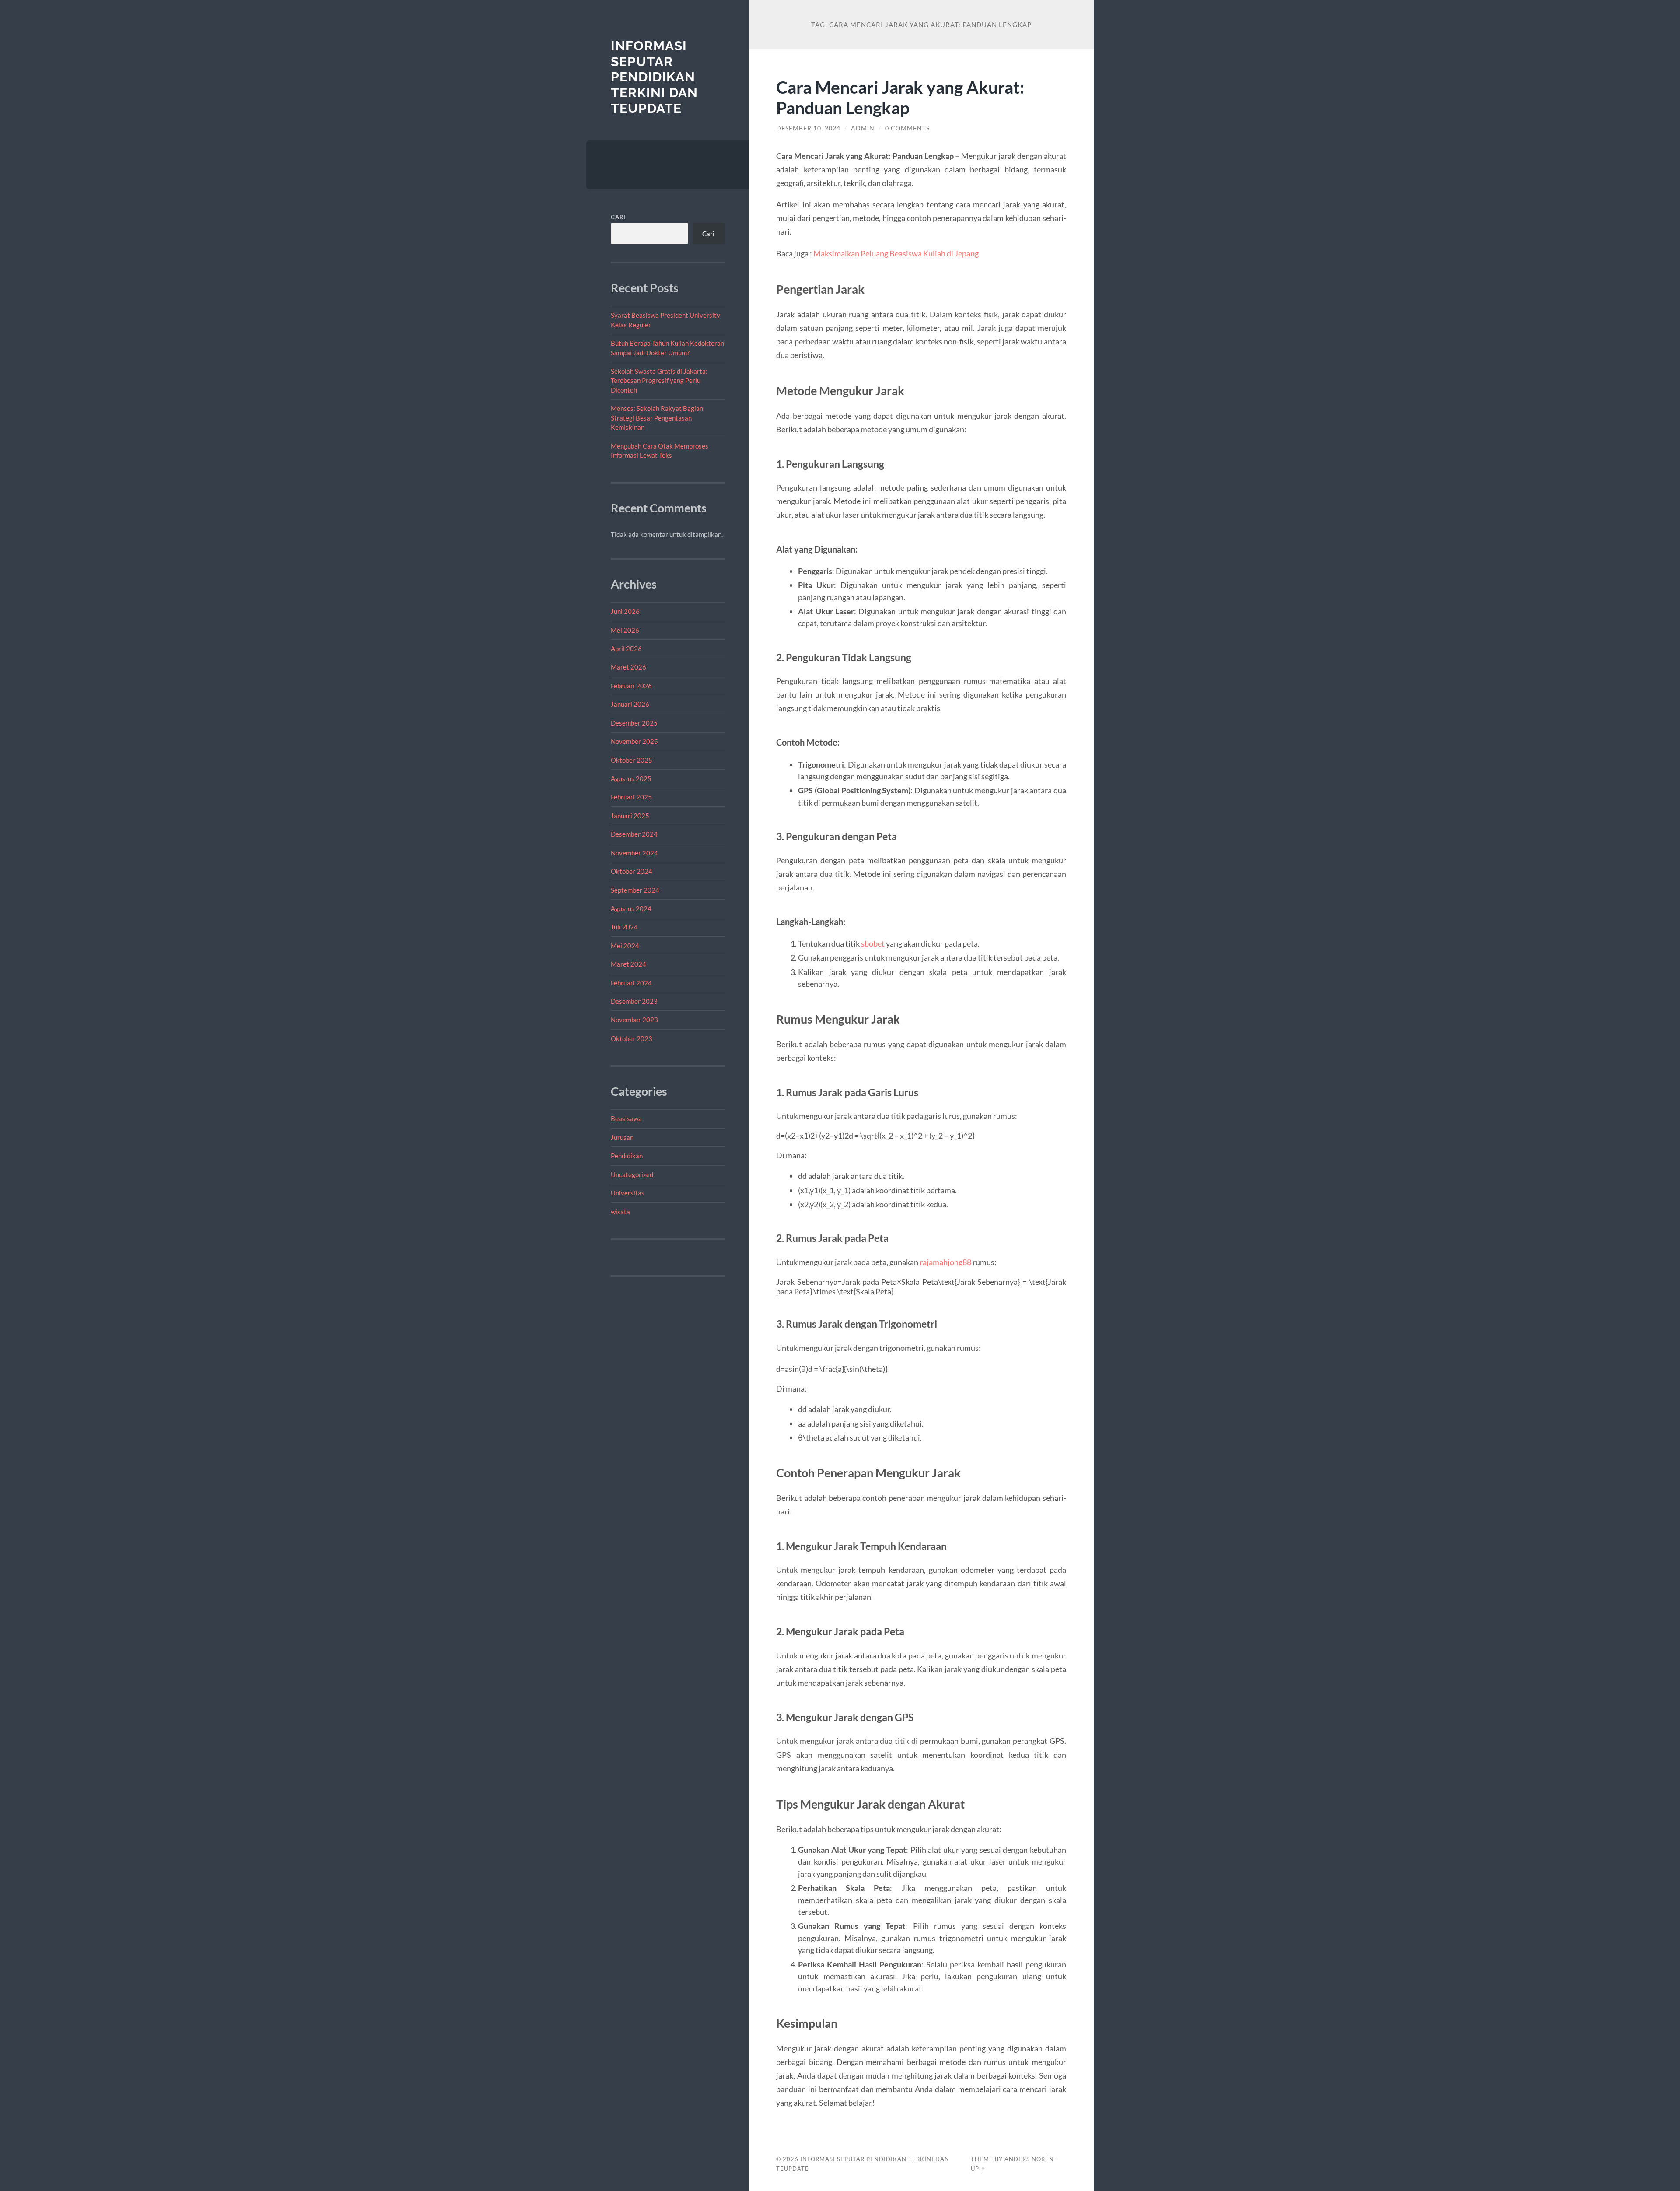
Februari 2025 (631, 797)
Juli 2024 (624, 927)
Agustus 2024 (631, 908)
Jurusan (622, 1137)
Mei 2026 (625, 630)
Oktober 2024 (632, 871)
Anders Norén (1029, 2159)
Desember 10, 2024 (808, 128)
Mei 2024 (625, 946)
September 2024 (635, 890)
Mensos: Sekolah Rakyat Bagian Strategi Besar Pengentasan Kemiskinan (657, 418)
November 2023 (634, 1020)
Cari (618, 217)
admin (863, 128)
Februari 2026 (631, 686)
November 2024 (634, 853)
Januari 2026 (630, 704)
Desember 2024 (634, 834)
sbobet (873, 943)
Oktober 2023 (632, 1038)
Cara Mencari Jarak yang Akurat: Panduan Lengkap (900, 97)
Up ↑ (978, 2169)
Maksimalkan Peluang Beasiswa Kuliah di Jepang (896, 253)
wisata (620, 1212)
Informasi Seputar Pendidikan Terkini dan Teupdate (654, 77)
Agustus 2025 (631, 778)
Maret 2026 (628, 667)
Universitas (628, 1193)
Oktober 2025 (632, 760)
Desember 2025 (634, 723)
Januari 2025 (630, 816)
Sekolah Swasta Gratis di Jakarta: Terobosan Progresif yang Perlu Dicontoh (659, 380)
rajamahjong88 (945, 1262)
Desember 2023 (634, 1001)
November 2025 (634, 741)
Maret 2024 (628, 964)
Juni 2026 (625, 611)
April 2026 (626, 649)
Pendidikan (627, 1156)
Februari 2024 (631, 983)
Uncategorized (632, 1174)
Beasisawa (626, 1118)
